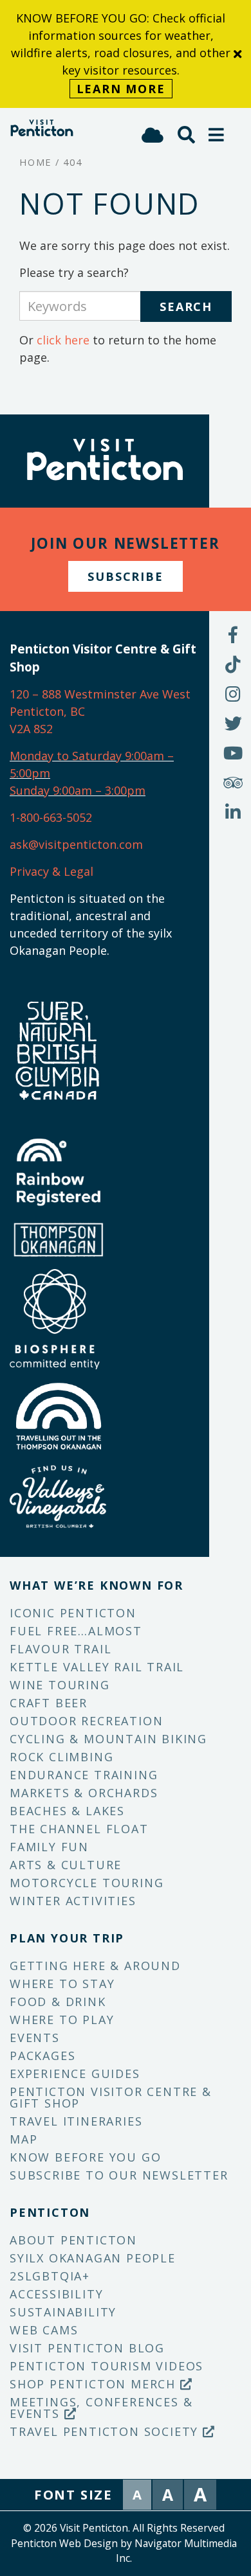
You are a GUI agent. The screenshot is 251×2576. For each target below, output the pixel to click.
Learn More (121, 89)
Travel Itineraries (76, 2121)
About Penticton (73, 2240)
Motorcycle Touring (87, 1883)
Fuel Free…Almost (76, 1631)
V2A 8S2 (31, 729)
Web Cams (44, 2330)
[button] (217, 135)
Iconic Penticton (73, 1613)
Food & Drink (58, 2002)
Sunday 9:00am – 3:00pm (78, 790)
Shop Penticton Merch (95, 2384)
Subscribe (125, 576)
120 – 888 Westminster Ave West (100, 694)
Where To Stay (62, 1984)
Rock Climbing (61, 1757)
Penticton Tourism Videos (107, 2366)
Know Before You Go (85, 2157)
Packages (42, 2056)
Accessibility (56, 2294)
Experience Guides (75, 2074)
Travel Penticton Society (106, 2431)
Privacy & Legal (51, 871)
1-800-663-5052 (51, 817)
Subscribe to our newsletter (119, 2175)
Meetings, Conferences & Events (101, 2408)
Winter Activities (73, 1901)
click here (63, 340)
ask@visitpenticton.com (76, 844)
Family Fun (49, 1847)
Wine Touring (60, 1685)
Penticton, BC (47, 711)
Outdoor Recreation (86, 1721)
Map (23, 2139)
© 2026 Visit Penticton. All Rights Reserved (124, 2528)
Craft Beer (49, 1703)
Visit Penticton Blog (87, 2348)
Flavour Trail (60, 1649)
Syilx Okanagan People (93, 2258)
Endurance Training (84, 1775)
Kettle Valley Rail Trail (97, 1667)
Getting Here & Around (95, 1966)
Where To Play (62, 2020)
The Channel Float (79, 1829)
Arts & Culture (66, 1865)
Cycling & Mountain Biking (108, 1739)
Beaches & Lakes (67, 1811)
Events (35, 2038)
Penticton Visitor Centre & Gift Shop (111, 2097)
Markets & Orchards (84, 1793)
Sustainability (63, 2312)
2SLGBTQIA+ (50, 2276)
